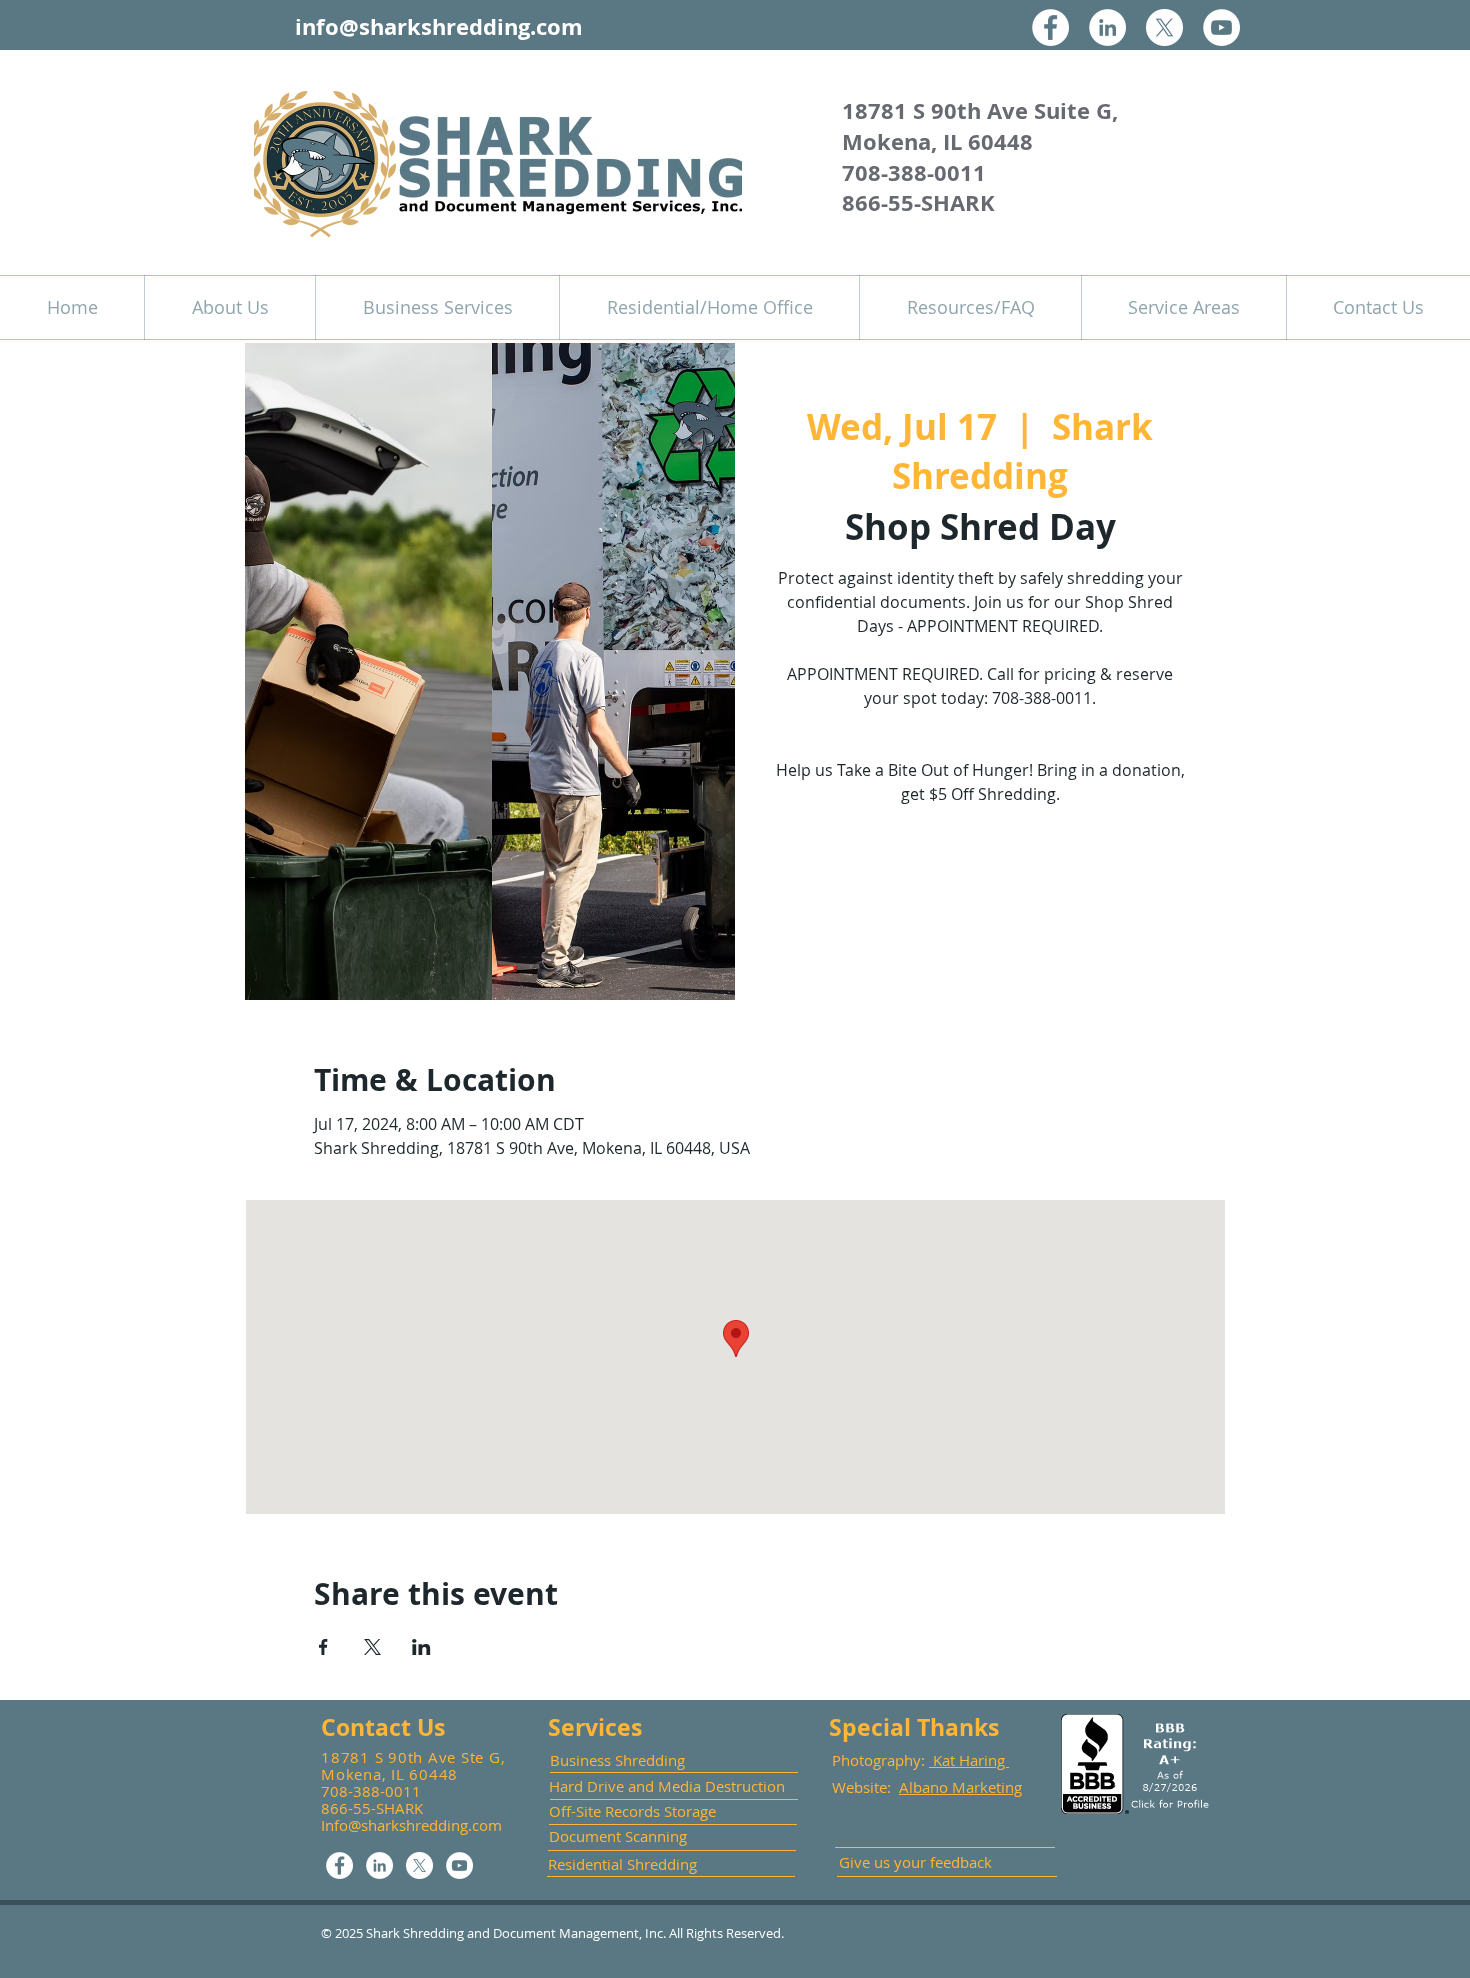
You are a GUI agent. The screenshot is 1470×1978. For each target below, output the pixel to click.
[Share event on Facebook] (323, 1647)
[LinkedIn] (1107, 27)
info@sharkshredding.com (439, 26)
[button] (437, 307)
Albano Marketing (960, 1787)
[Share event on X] (372, 1647)
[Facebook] (1050, 27)
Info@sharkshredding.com (411, 1825)
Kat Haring (969, 1760)
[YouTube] (1221, 27)
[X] (1164, 27)
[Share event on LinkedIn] (421, 1647)
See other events (980, 906)
